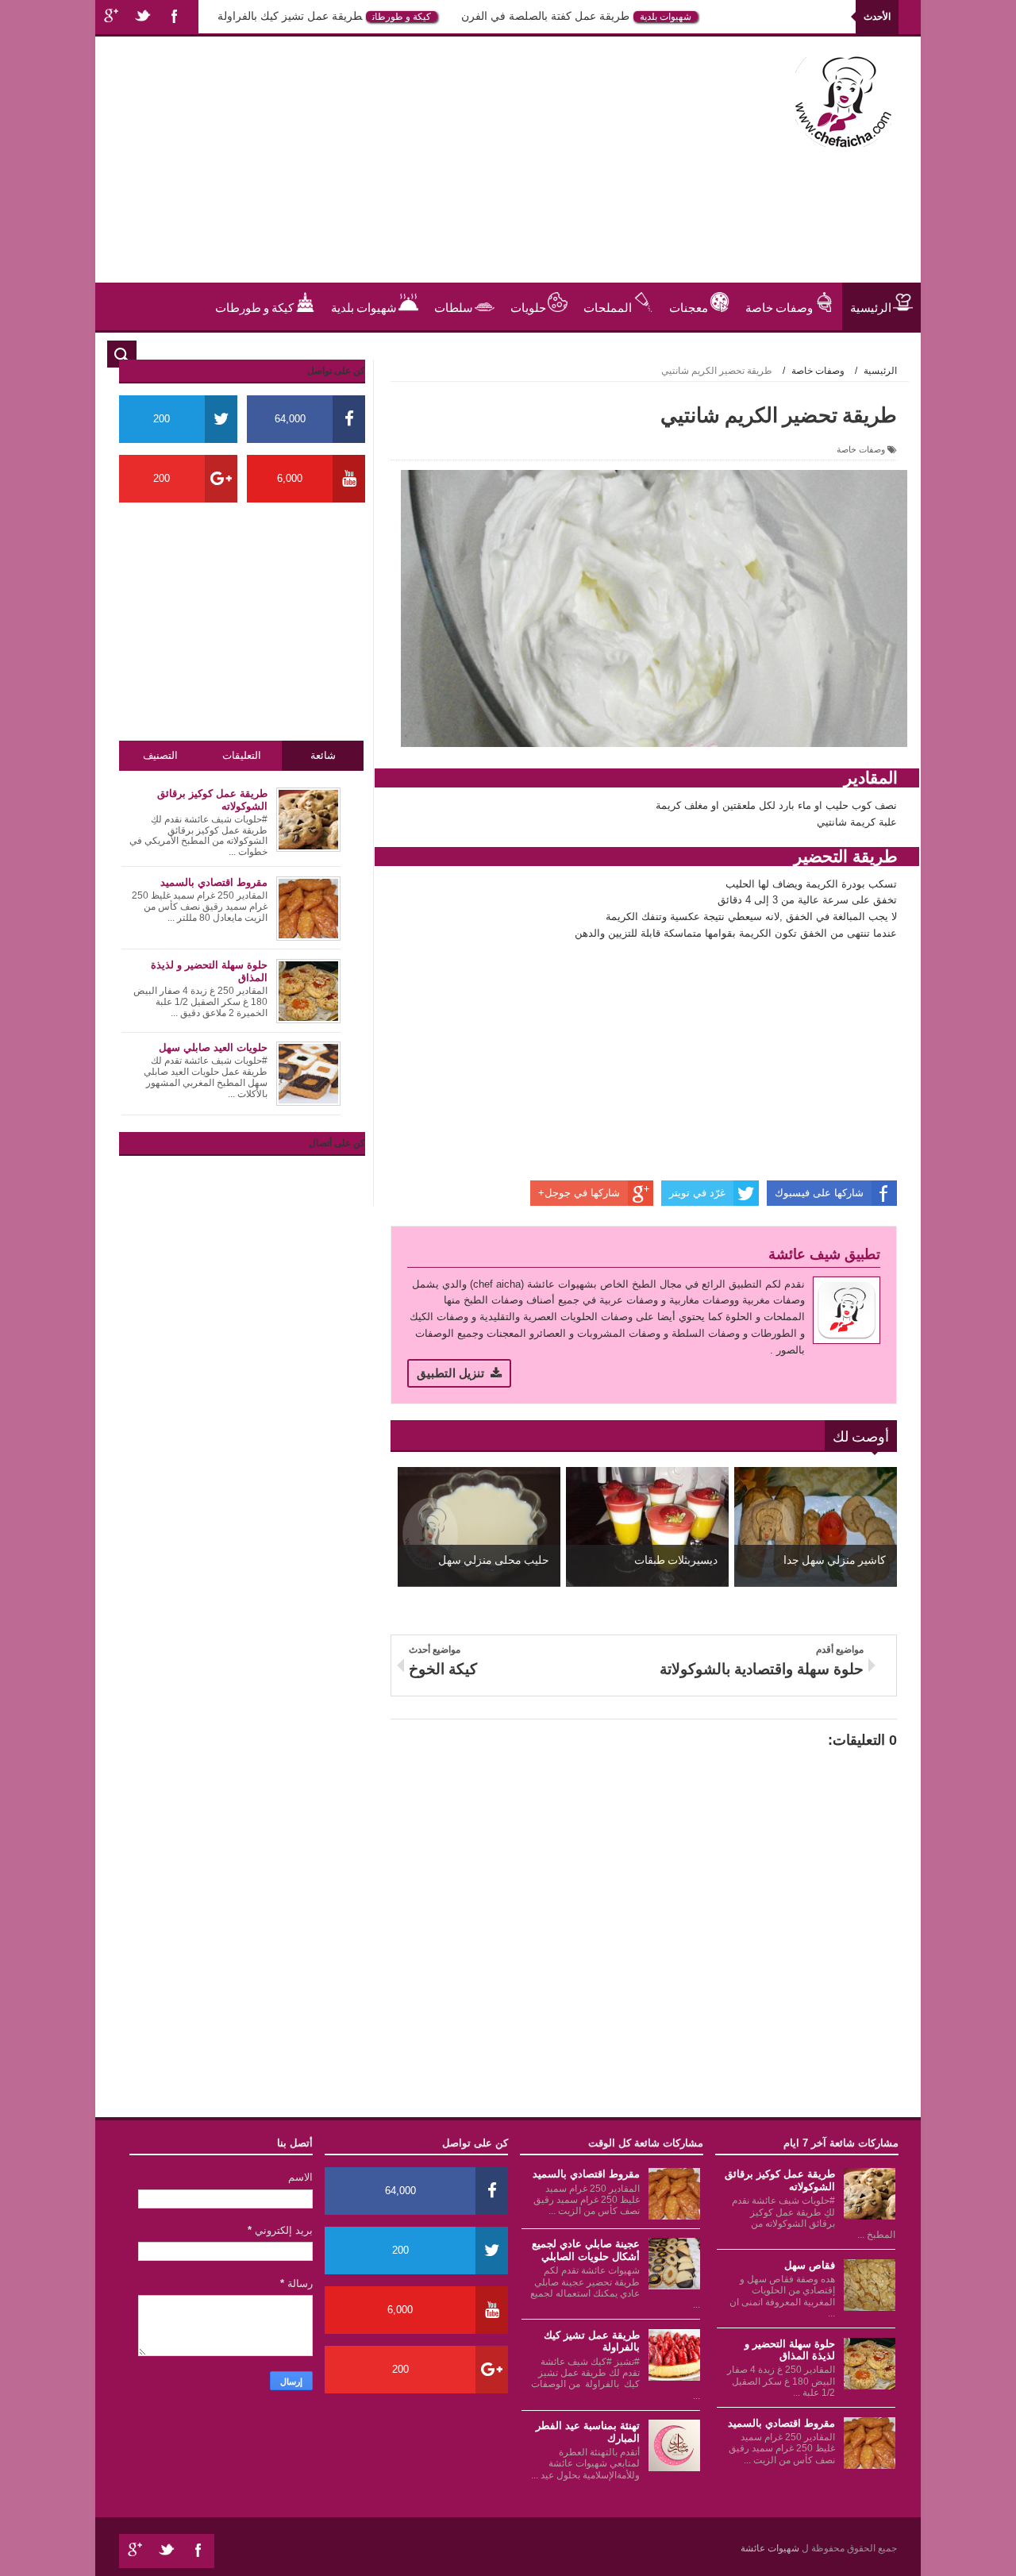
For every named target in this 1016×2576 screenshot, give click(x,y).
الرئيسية (871, 306)
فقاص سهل (810, 2265)
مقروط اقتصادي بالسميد (781, 2423)
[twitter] (143, 17)
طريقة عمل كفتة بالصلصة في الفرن (585, 16)
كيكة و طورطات (441, 17)
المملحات (608, 306)
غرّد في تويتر (697, 1193)
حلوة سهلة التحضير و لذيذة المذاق (790, 2350)
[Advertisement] (400, 171)
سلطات (454, 306)
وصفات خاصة (779, 306)
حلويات (216, 17)
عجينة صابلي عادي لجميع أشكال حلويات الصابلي (586, 2250)
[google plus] (111, 17)
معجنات (689, 306)
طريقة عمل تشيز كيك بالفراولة (329, 16)
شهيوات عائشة (771, 2548)
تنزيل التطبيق (450, 1373)
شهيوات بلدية (705, 17)
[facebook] (175, 17)
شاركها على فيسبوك (819, 1193)
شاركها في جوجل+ (579, 1193)
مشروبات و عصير (849, 354)
